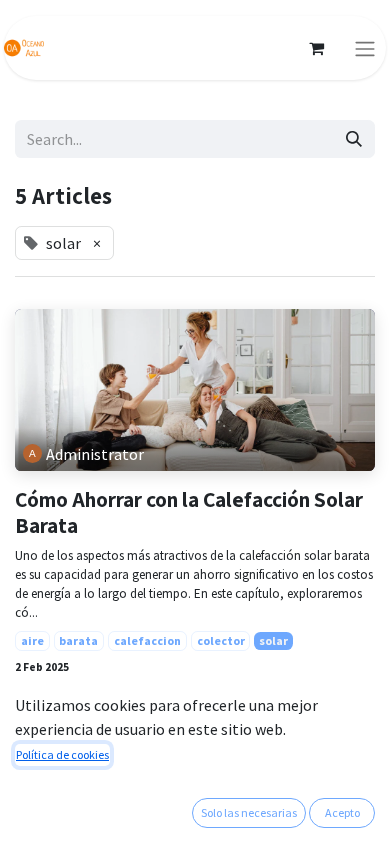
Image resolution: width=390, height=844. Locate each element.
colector (221, 640)
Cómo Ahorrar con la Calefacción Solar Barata (189, 513)
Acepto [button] (342, 812)
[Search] (354, 139)
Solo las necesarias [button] (249, 812)
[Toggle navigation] (365, 48)
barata (78, 640)
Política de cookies (62, 754)
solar (273, 640)
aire (32, 640)
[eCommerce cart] (316, 48)
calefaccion (147, 640)
